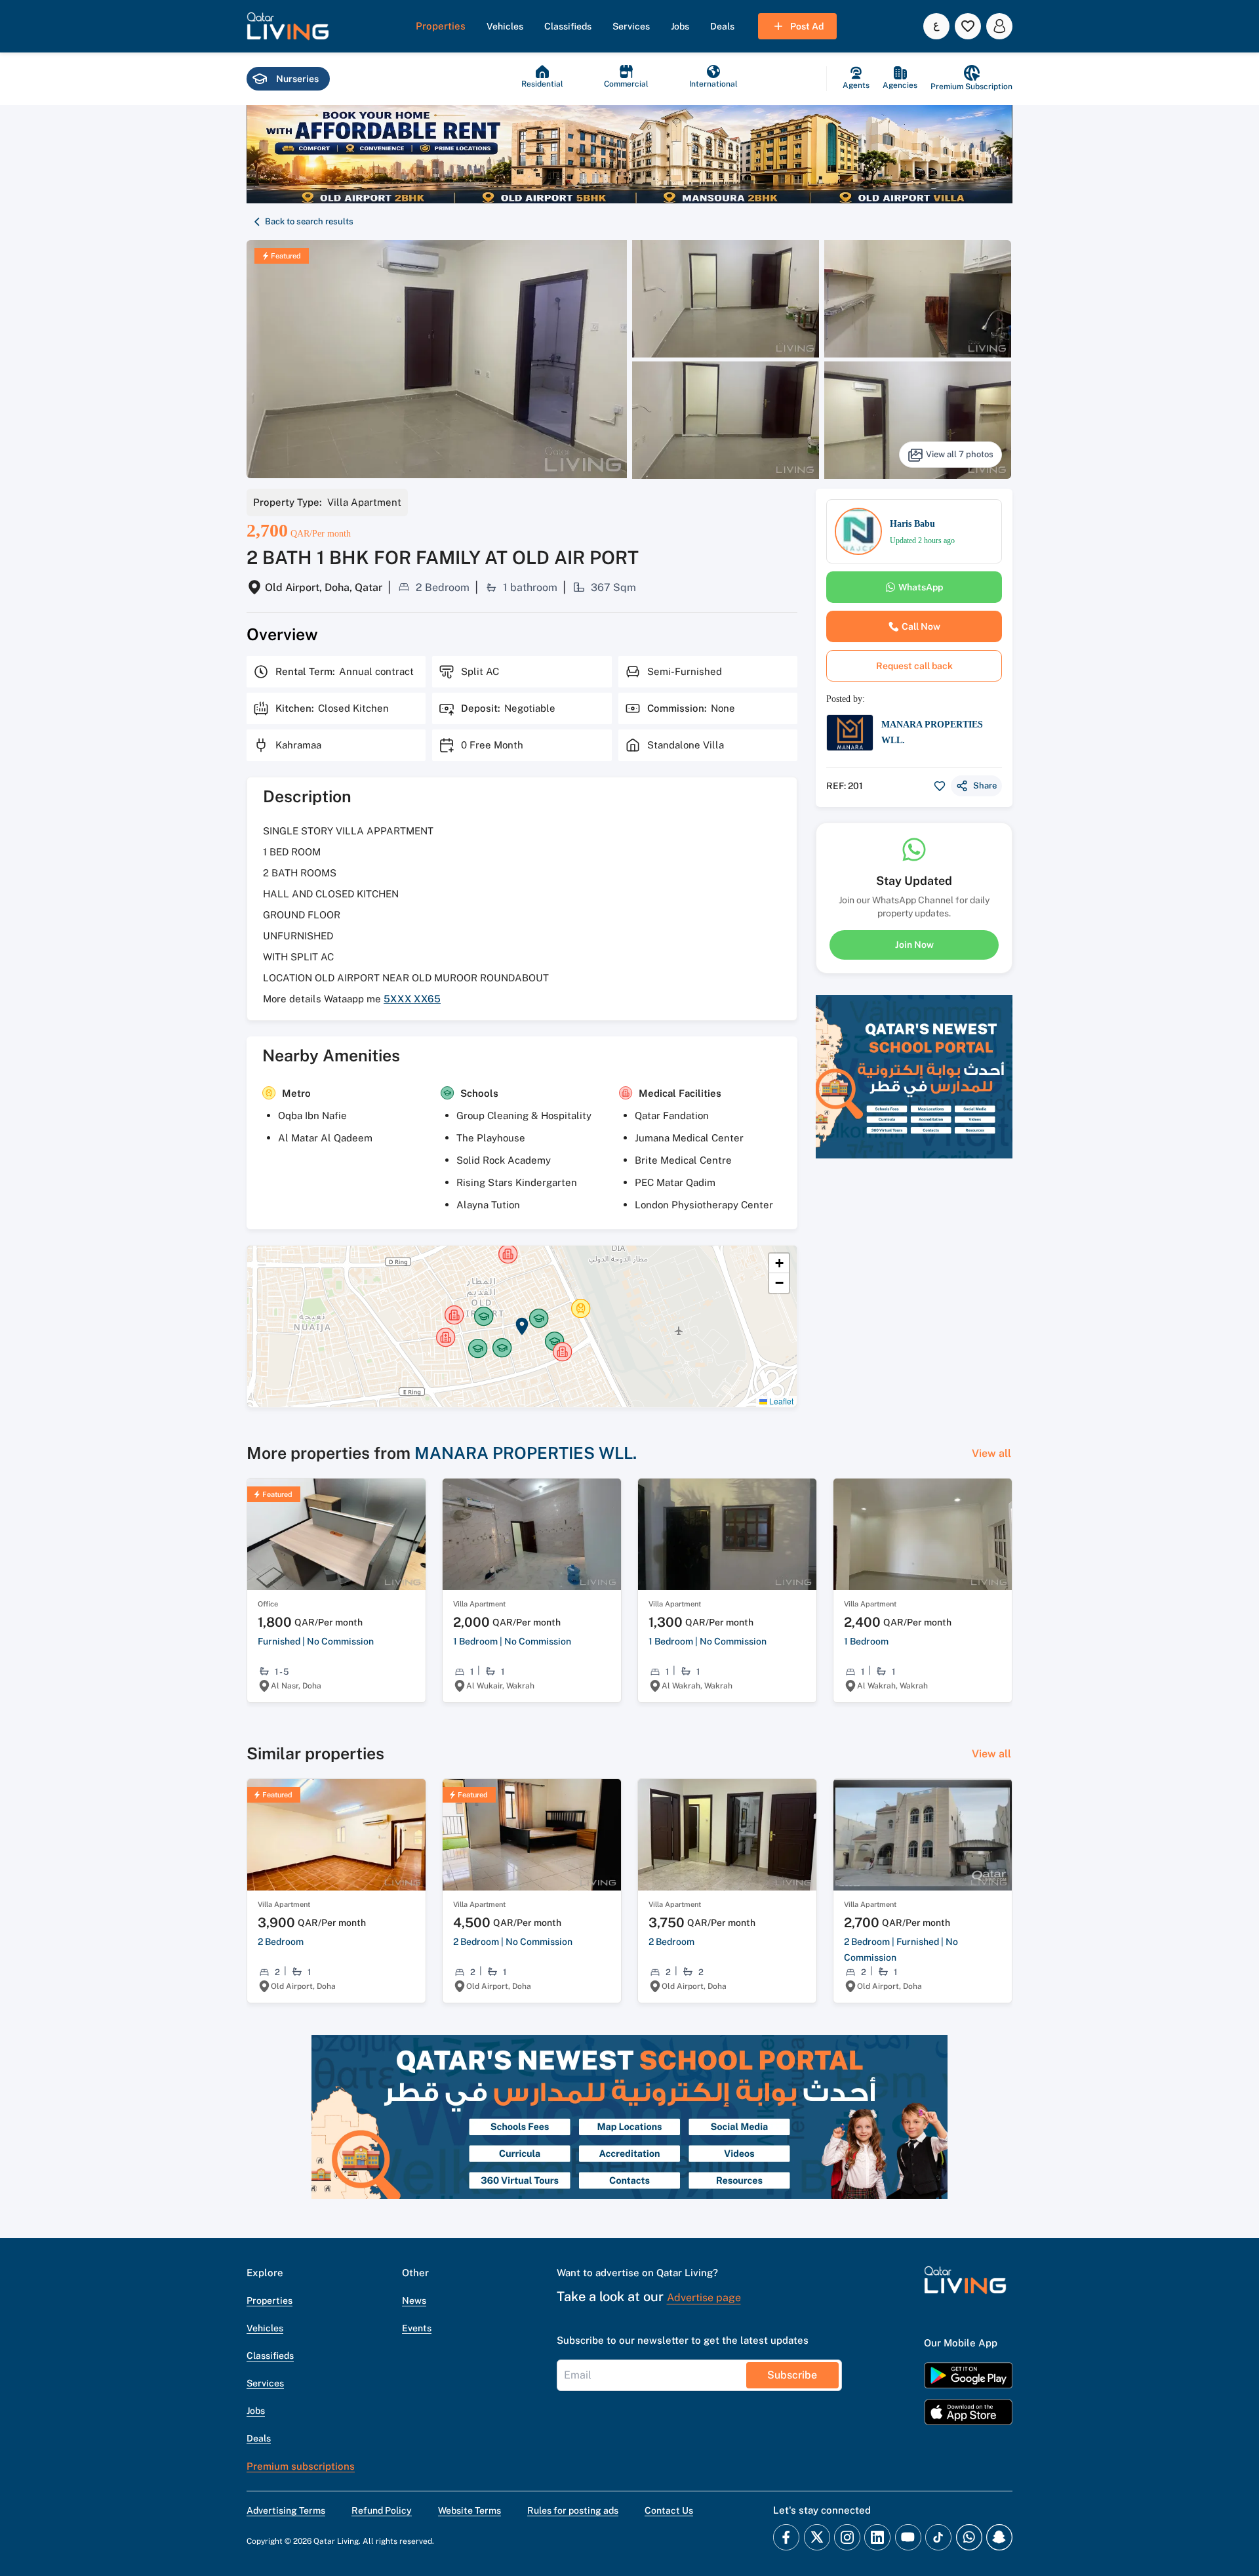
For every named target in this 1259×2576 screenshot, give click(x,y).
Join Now (914, 945)
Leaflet (780, 1401)
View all (991, 1453)
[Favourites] (968, 26)
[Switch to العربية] (936, 26)
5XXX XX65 (412, 999)
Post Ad (807, 26)
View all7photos (960, 454)
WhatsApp (921, 587)
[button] (288, 26)
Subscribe (792, 2375)
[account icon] (999, 26)
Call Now (921, 626)
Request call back (914, 666)
